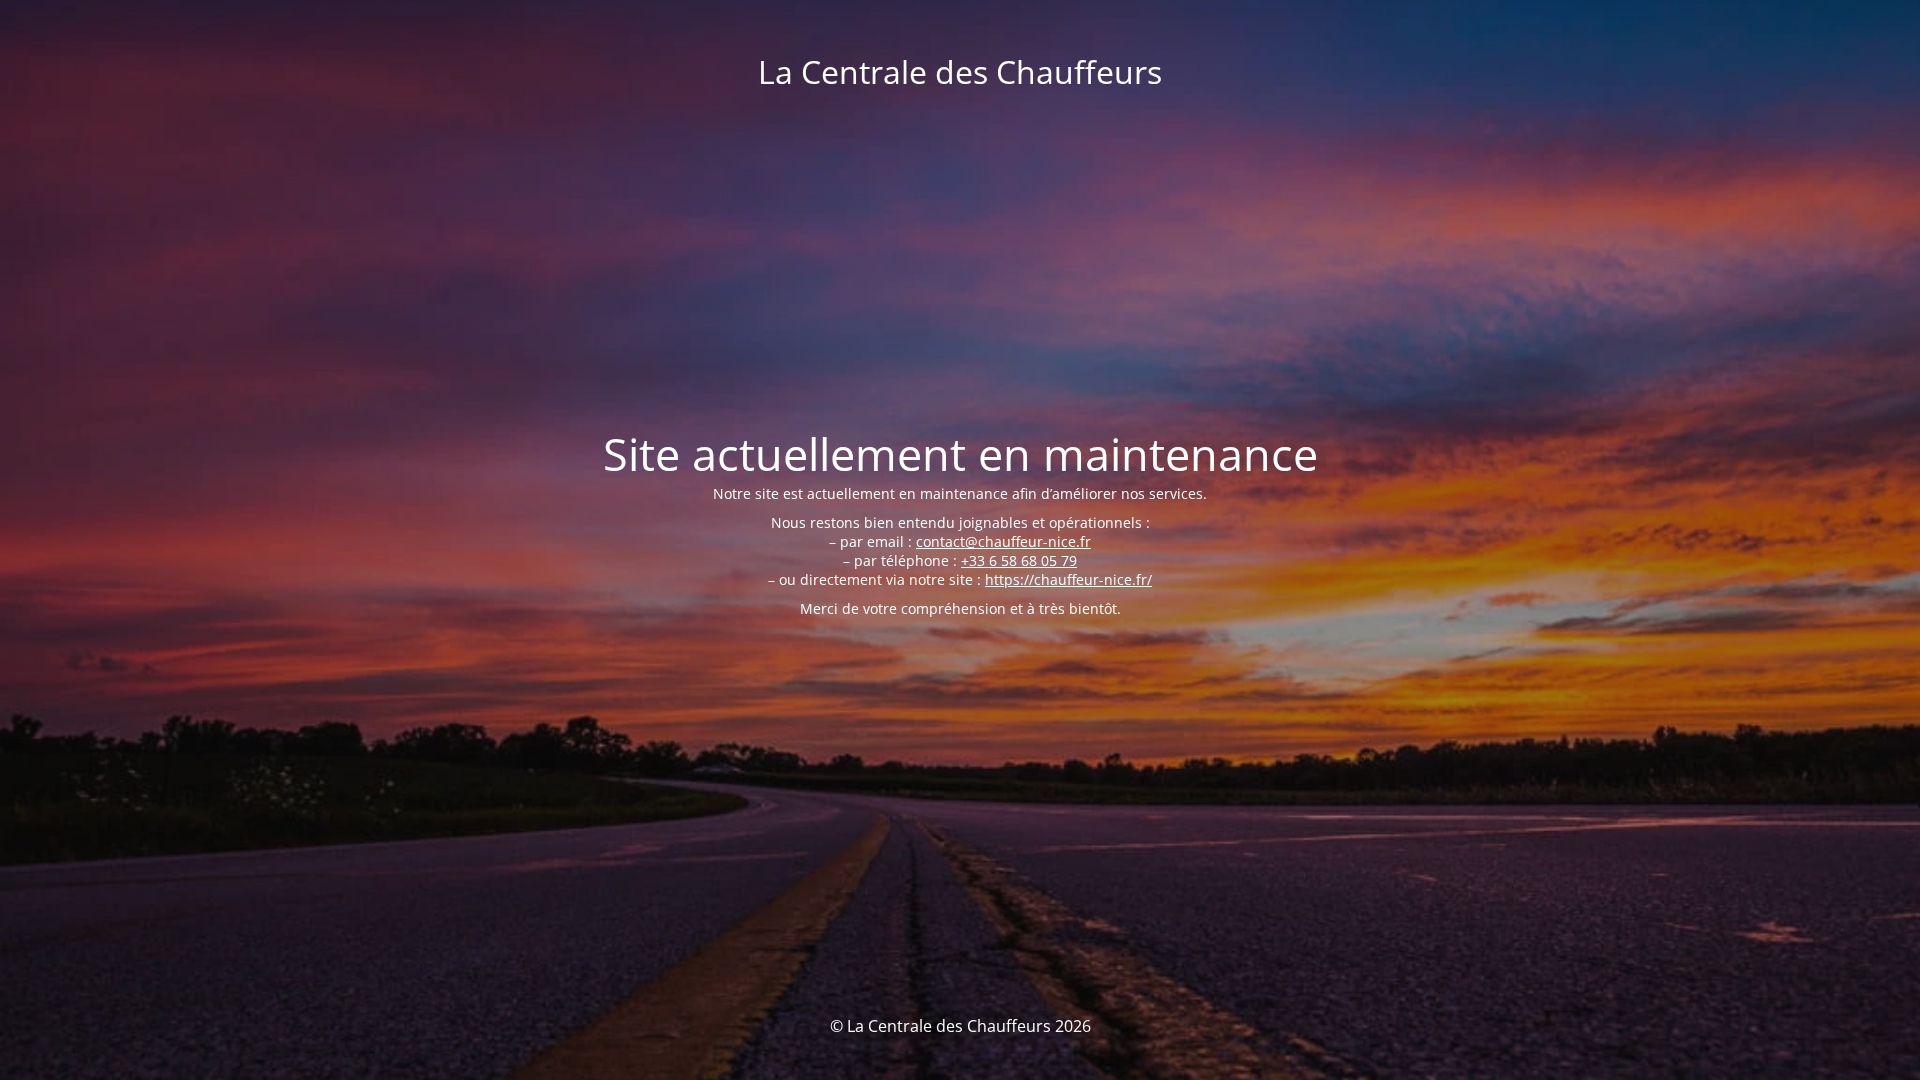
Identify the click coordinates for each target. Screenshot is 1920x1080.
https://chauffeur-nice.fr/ (1068, 579)
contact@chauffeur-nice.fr (1003, 541)
